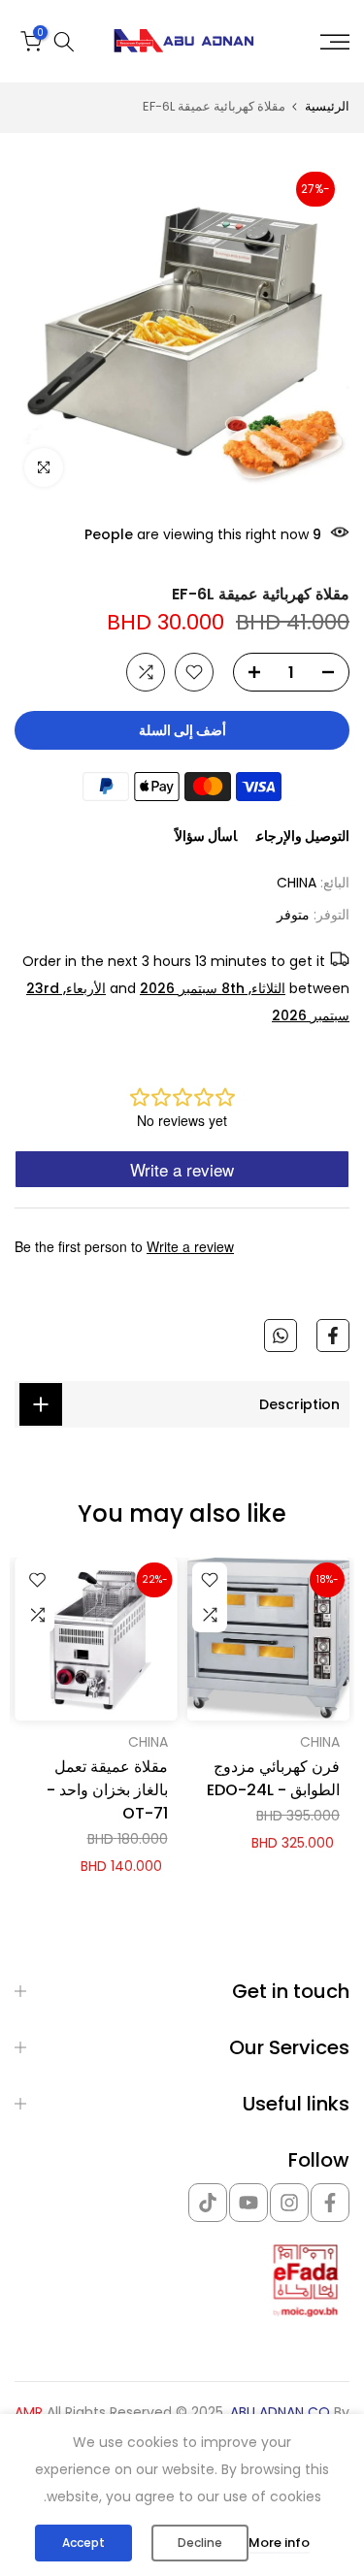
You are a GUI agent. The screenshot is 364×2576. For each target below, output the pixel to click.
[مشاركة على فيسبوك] (333, 1336)
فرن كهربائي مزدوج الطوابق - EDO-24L (273, 1777)
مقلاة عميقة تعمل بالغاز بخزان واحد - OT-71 (107, 1789)
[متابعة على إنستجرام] (289, 2203)
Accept (83, 2543)
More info (279, 2543)
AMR (29, 2413)
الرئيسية (327, 106)
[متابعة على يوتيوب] (248, 2203)
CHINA (297, 883)
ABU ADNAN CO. (279, 2413)
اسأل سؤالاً (206, 836)
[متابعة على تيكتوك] (208, 2203)
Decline (200, 2543)
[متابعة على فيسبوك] (330, 2203)
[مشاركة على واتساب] (281, 1336)
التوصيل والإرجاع (303, 836)
